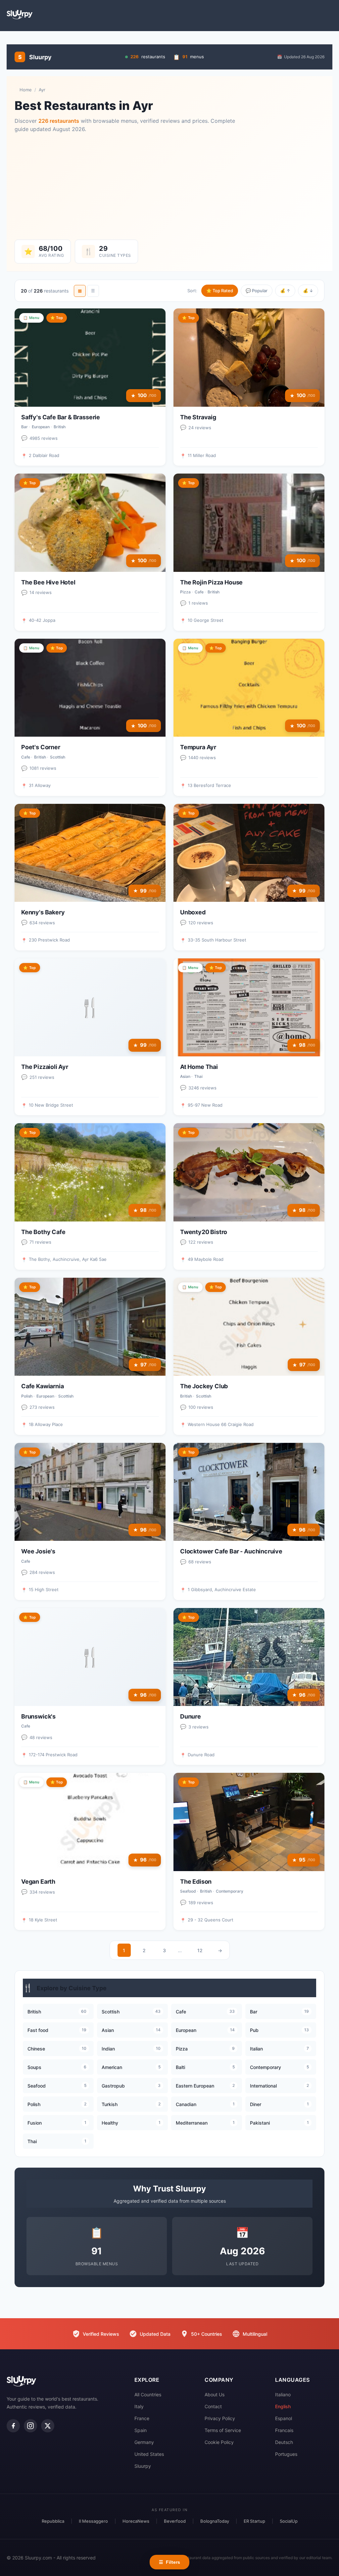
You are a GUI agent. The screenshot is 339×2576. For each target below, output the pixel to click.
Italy (139, 2406)
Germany (144, 2442)
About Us (215, 2394)
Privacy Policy (220, 2418)
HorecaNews (136, 2521)
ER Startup (254, 2521)
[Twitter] (48, 2426)
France (142, 2418)
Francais (284, 2430)
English (283, 2406)
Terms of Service (223, 2430)
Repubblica (53, 2521)
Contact (213, 2406)
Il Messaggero (93, 2521)
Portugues (286, 2454)
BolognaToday (215, 2521)
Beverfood (175, 2521)
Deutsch (284, 2442)
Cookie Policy (219, 2442)
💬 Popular (257, 291)
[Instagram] (30, 2426)
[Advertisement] (169, 187)
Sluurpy (143, 2466)
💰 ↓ (308, 291)
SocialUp (289, 2521)
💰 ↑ (285, 291)
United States (149, 2454)
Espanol (284, 2418)
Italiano (283, 2394)
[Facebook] (13, 2426)
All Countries (148, 2394)
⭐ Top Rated (220, 291)
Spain (141, 2430)
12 (200, 1950)
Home (26, 90)
